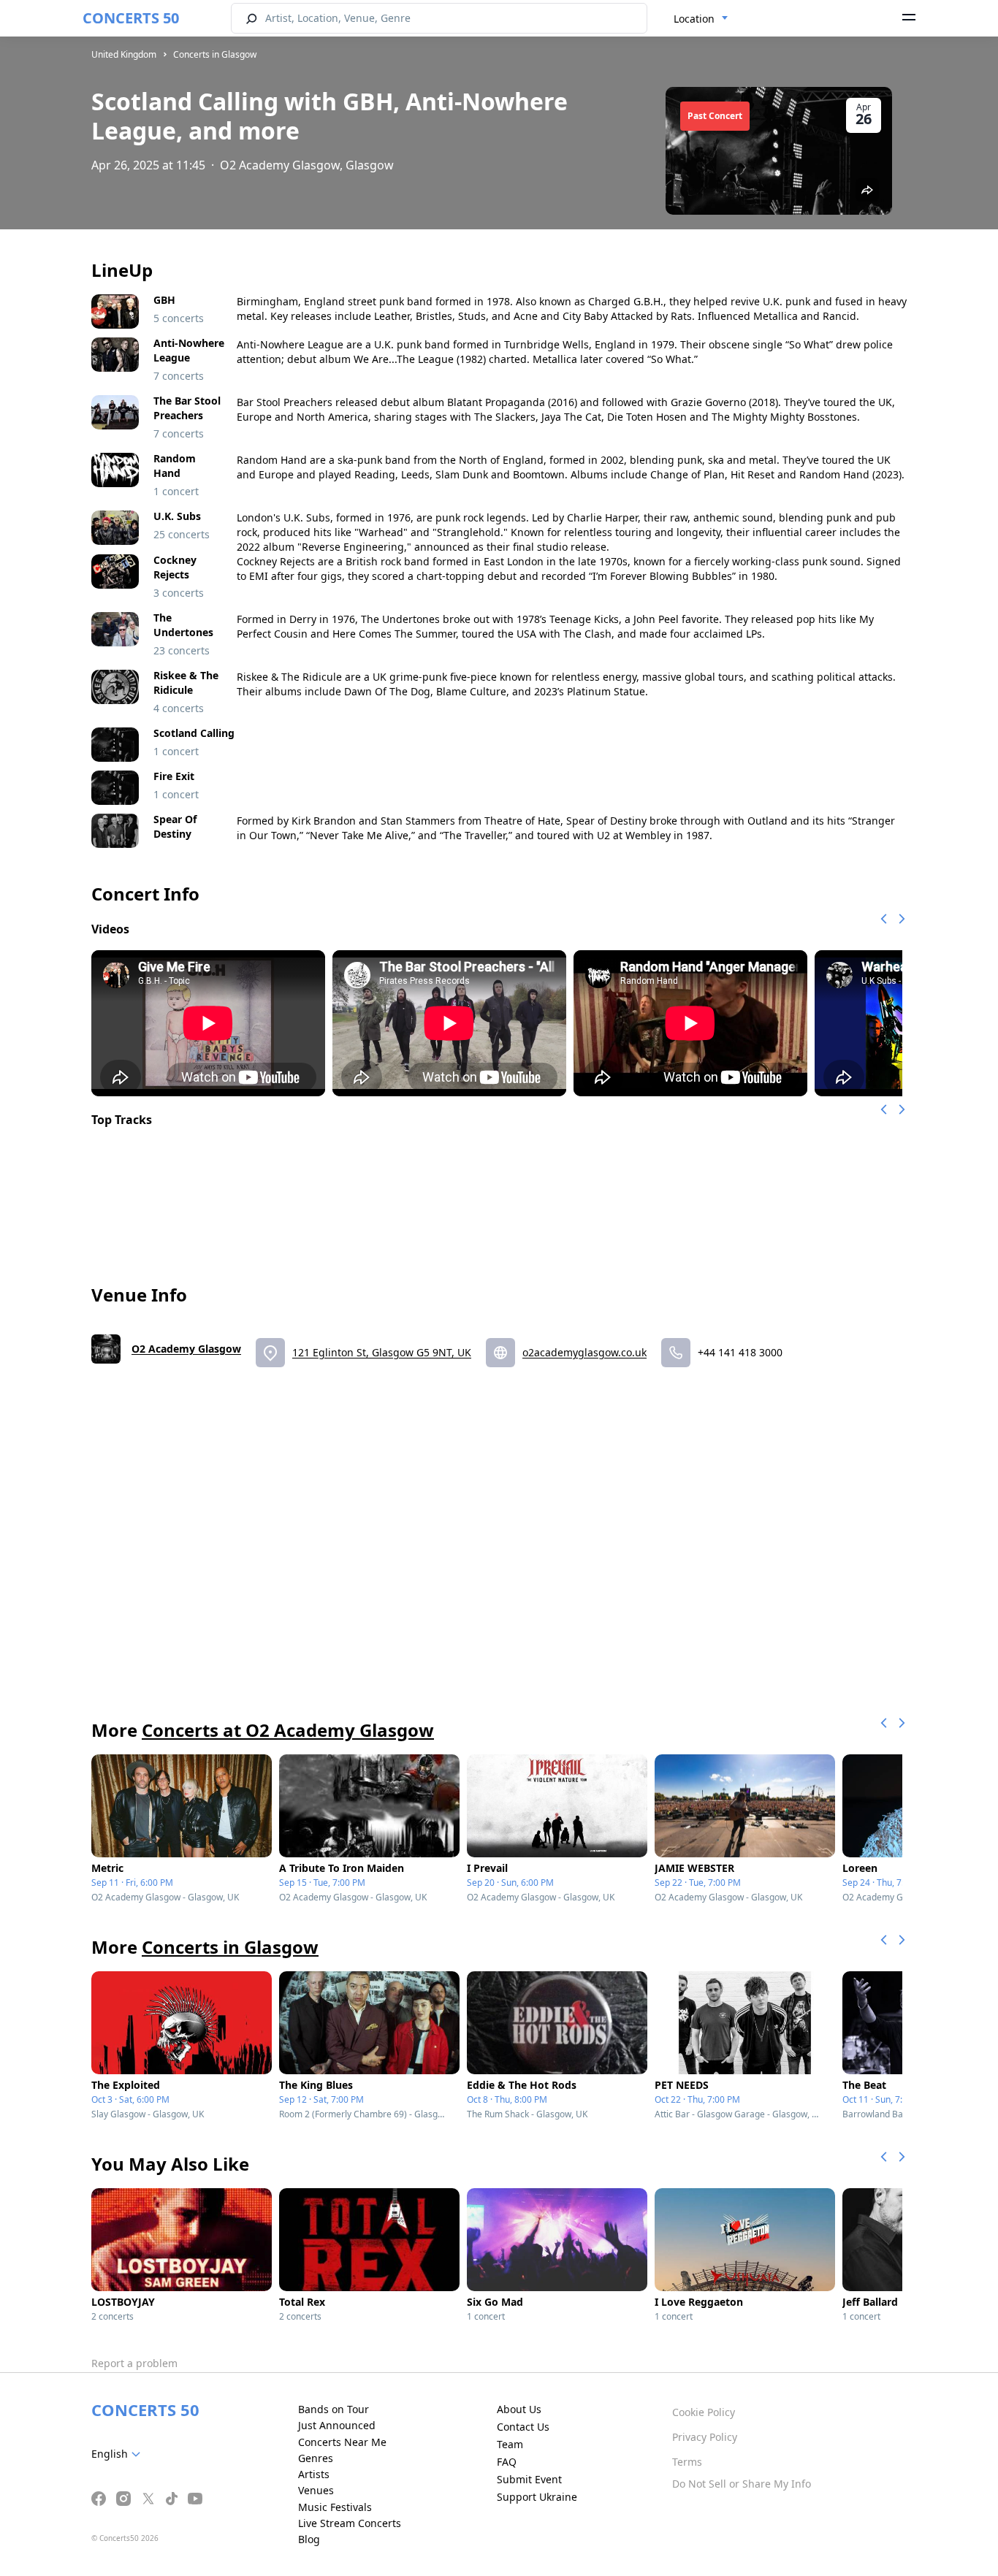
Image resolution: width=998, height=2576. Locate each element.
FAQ (507, 2462)
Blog (309, 2539)
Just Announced (337, 2425)
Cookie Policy (704, 2412)
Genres (316, 2458)
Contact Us (523, 2427)
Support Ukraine (537, 2497)
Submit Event (529, 2479)
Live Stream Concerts (350, 2523)
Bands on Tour (334, 2409)
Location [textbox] (694, 19)
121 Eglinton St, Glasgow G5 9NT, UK (382, 1352)
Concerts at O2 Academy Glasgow (288, 1730)
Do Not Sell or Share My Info (742, 2484)
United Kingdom (124, 54)
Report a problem (134, 2363)
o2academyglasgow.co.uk (584, 1352)
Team (510, 2444)
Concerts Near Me (342, 2442)
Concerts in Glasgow (215, 54)
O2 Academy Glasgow (186, 1349)
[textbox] (119, 2454)
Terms (687, 2462)
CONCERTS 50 (131, 18)
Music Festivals (335, 2507)
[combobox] (701, 19)
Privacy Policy (705, 2437)
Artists (314, 2474)
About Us (519, 2409)
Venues (316, 2490)
